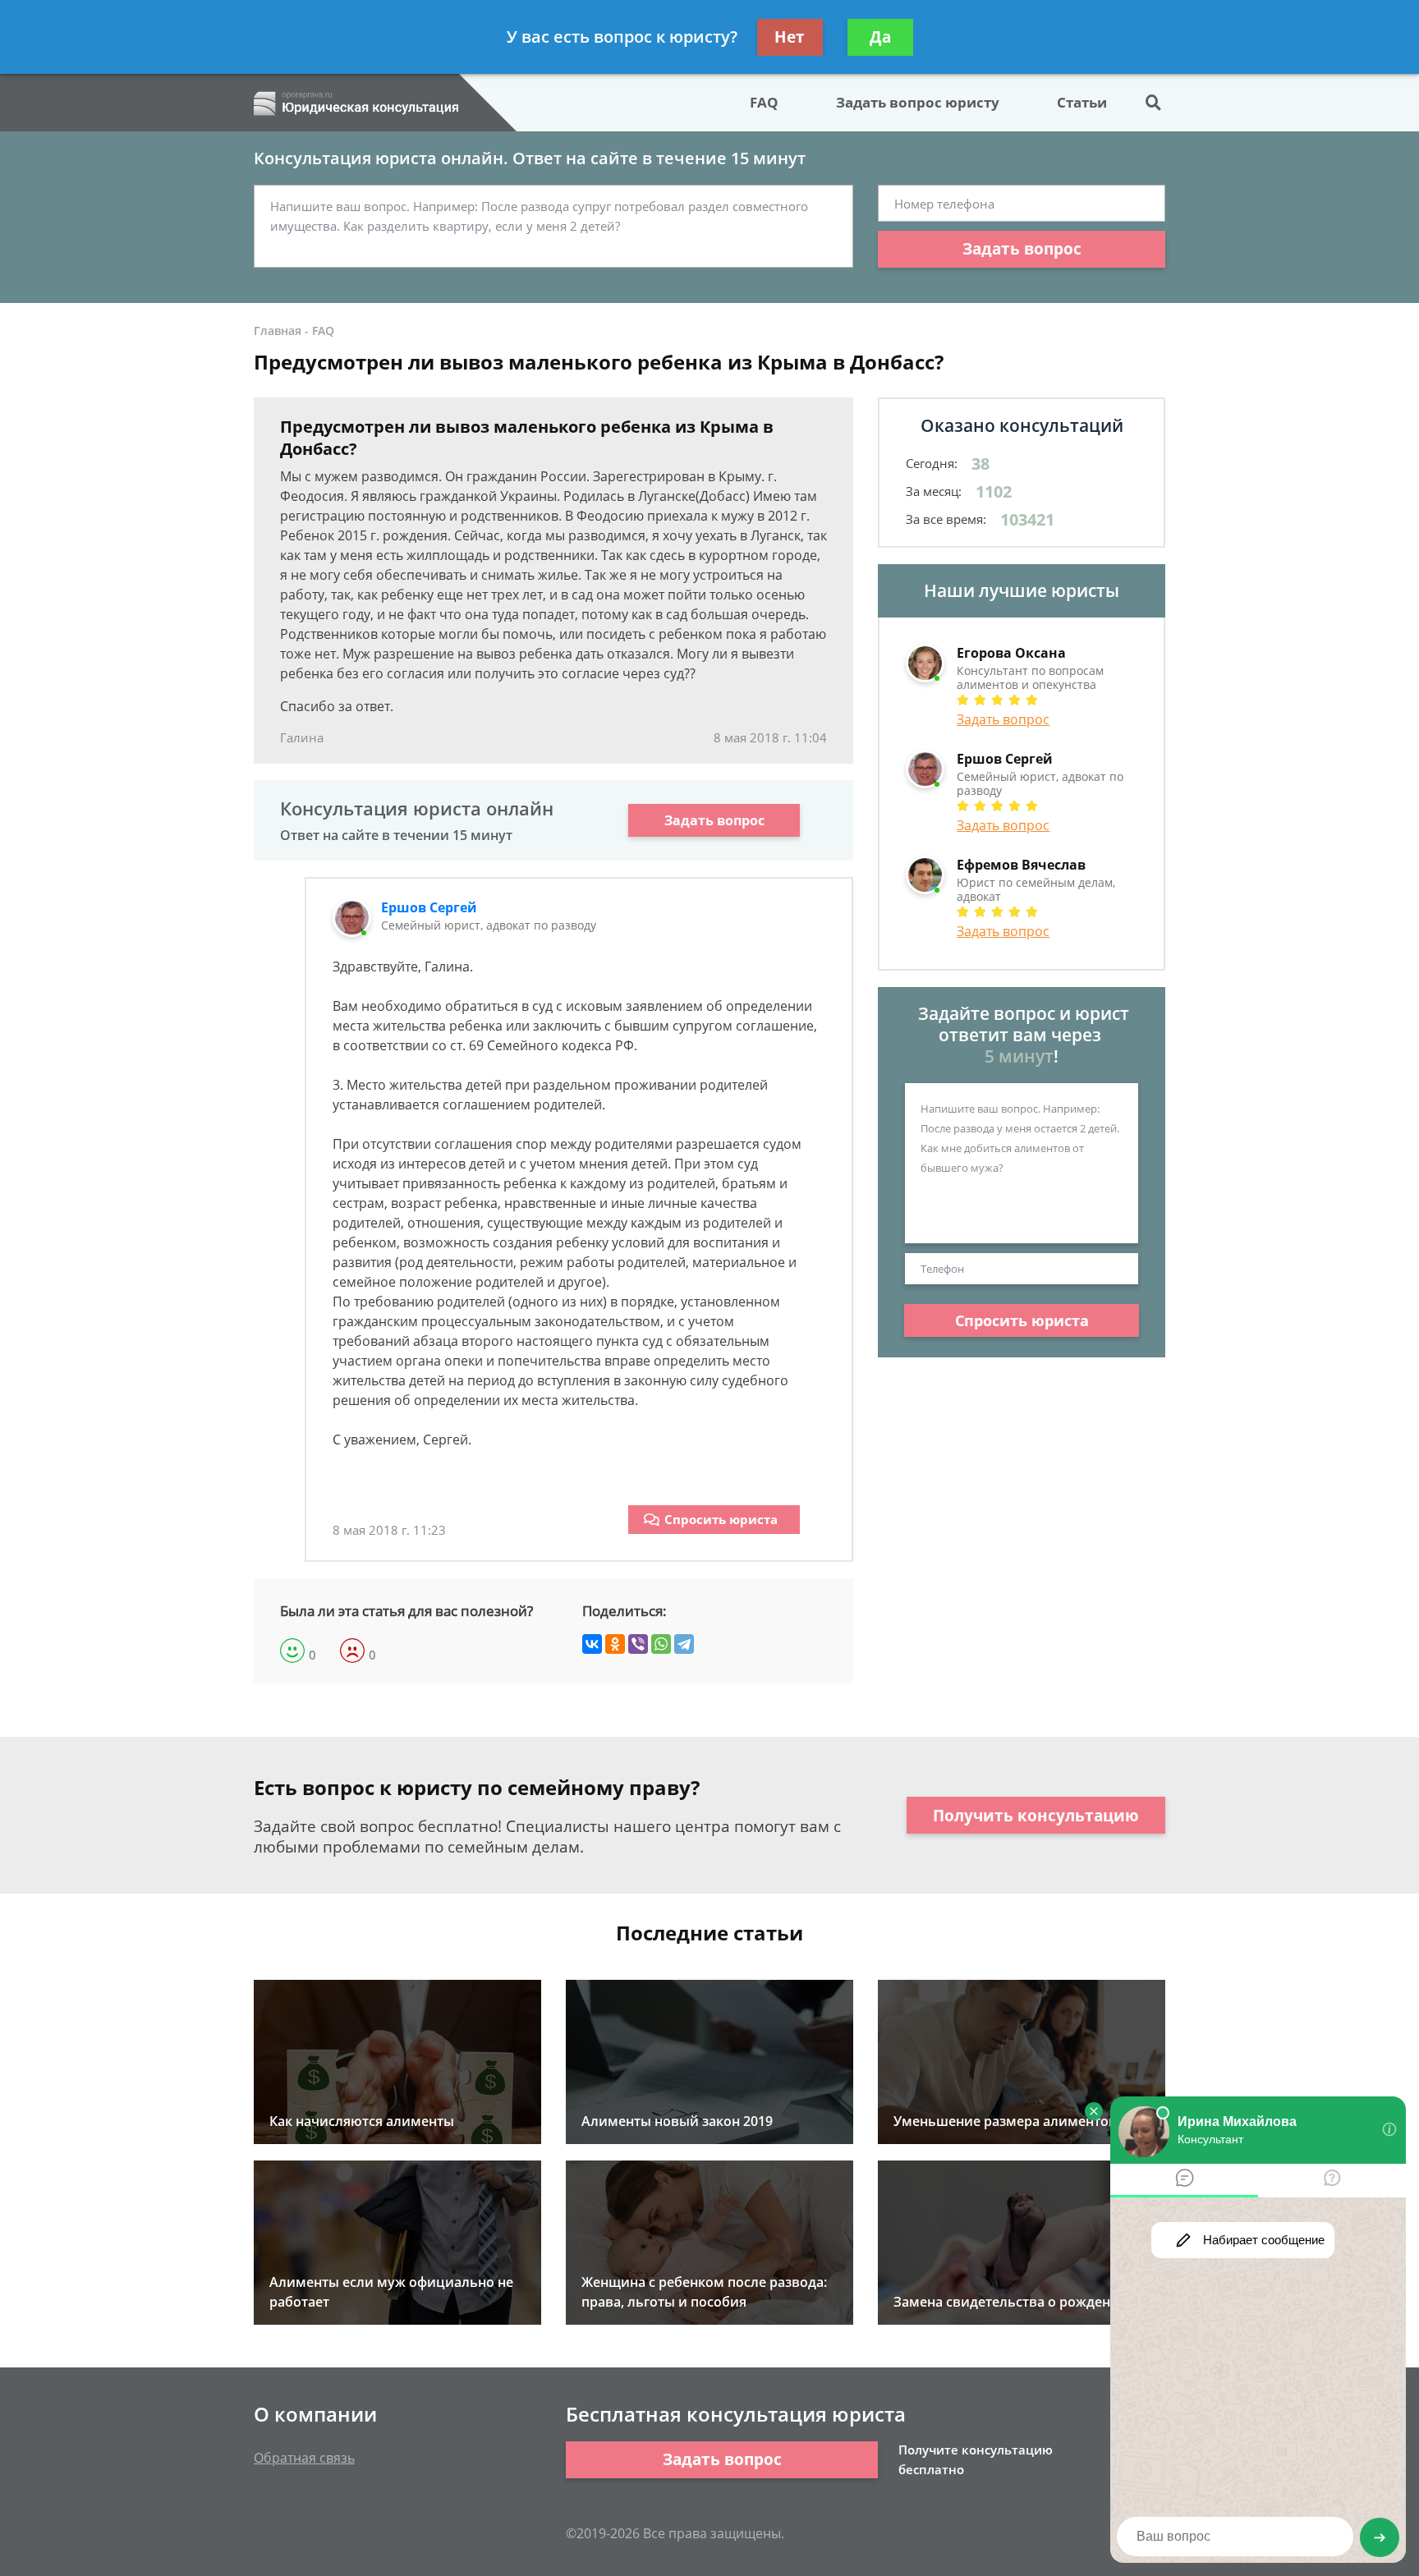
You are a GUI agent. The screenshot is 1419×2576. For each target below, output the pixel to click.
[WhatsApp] (661, 1644)
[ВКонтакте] (592, 1644)
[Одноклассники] (615, 1644)
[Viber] (638, 1644)
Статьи (1082, 102)
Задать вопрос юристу (918, 102)
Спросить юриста (721, 1519)
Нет (790, 37)
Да (880, 37)
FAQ (764, 102)
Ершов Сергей (429, 907)
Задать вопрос (1022, 249)
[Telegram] (684, 1644)
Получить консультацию (1036, 1816)
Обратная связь (304, 2458)
